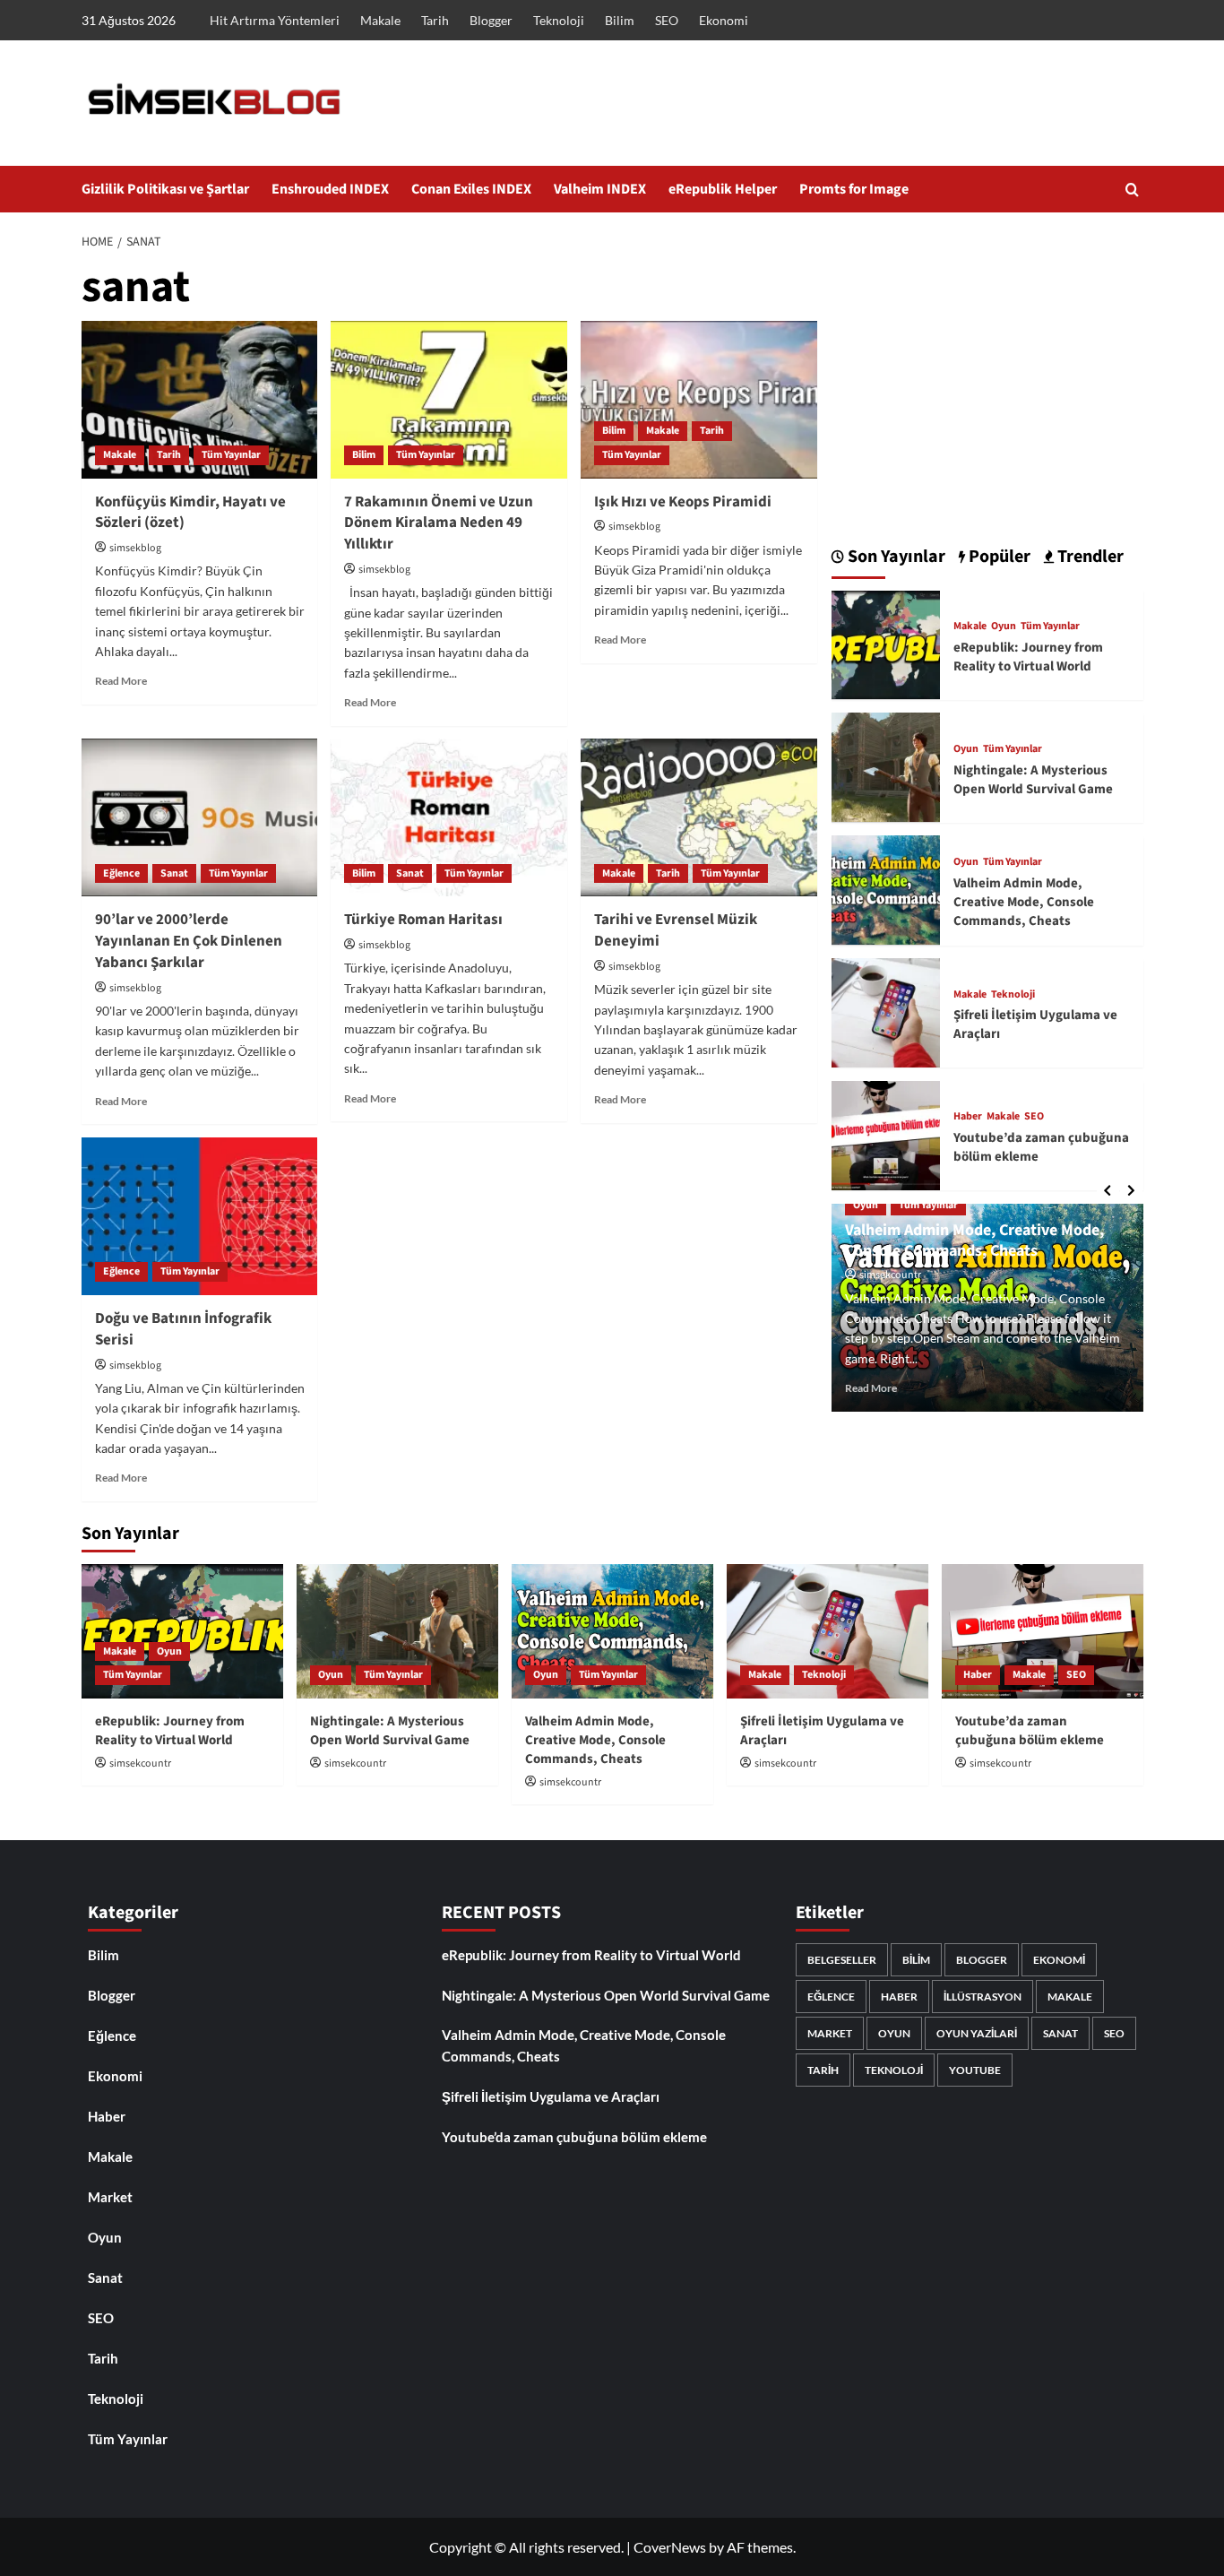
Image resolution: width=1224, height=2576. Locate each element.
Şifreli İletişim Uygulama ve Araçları (551, 2096)
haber (899, 1997)
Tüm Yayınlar (231, 455)
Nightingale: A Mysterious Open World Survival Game (1033, 779)
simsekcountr (890, 1275)
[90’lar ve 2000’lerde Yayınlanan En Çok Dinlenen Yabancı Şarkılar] (200, 817)
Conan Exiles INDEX (471, 189)
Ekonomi (724, 20)
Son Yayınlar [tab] (895, 557)
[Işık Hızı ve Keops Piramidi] (699, 400)
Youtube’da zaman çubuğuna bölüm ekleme (1030, 1731)
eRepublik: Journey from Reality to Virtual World (1028, 656)
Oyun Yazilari (977, 2033)
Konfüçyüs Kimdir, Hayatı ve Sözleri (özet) (190, 513)
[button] (1132, 190)
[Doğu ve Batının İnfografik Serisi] (200, 1216)
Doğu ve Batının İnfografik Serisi (183, 1329)
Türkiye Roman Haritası (423, 920)
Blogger (491, 20)
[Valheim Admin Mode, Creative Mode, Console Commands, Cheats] (886, 888)
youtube (975, 2070)
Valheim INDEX (600, 189)
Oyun (1004, 627)
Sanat (174, 873)
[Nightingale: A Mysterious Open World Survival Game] (886, 765)
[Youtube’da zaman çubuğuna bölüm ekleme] (886, 1133)
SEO (667, 20)
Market (110, 2197)
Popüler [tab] (998, 557)
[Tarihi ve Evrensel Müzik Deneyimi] (699, 817)
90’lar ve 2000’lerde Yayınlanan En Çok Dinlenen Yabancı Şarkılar (189, 941)
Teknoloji (559, 20)
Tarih (435, 20)
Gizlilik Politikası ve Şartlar (165, 189)
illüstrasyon (983, 1997)
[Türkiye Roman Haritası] (449, 817)
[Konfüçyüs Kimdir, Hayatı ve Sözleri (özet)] (200, 400)
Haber (968, 1117)
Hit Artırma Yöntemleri (275, 20)
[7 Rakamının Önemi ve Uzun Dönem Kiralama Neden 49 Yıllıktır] (449, 400)
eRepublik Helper (723, 189)
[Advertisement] (987, 388)
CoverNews (670, 2547)
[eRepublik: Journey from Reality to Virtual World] (886, 643)
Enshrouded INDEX (330, 189)
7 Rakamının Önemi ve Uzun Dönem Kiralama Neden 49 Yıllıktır (439, 523)
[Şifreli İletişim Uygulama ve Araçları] (886, 1011)
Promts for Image (854, 189)
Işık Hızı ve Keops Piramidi (683, 502)
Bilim (620, 20)
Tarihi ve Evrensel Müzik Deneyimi (676, 930)
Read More (121, 681)
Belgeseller (842, 1960)
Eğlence (121, 873)
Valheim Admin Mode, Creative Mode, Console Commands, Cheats (1024, 901)
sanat (1060, 2033)
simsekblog (135, 548)
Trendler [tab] (1089, 557)
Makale (380, 20)
